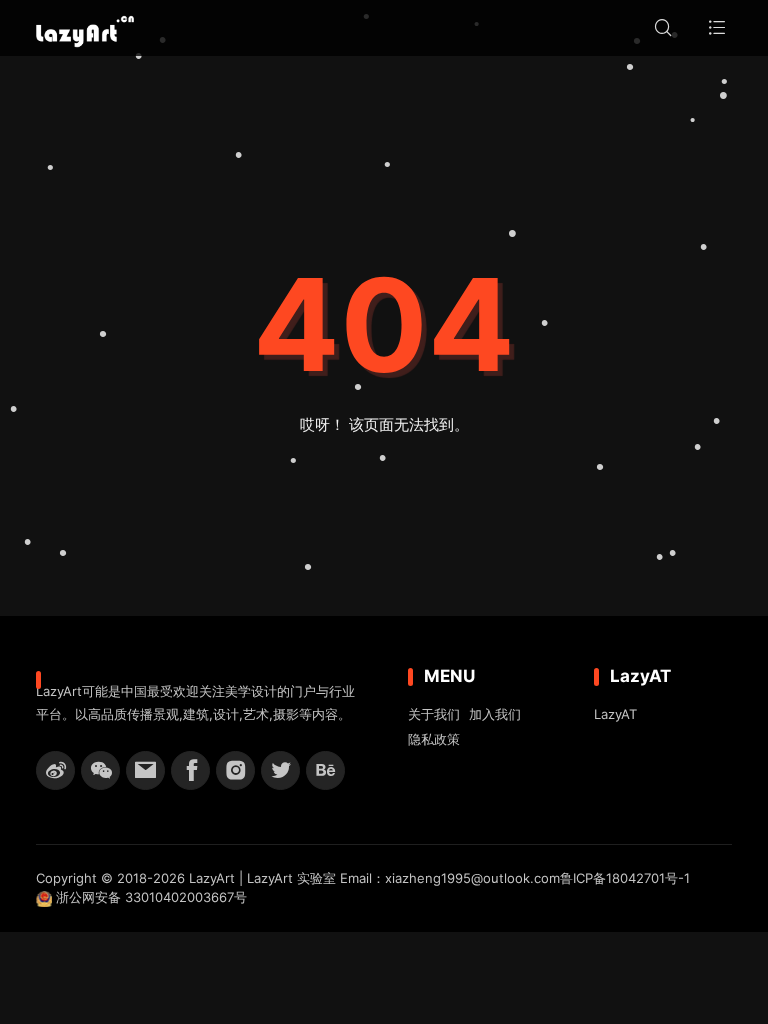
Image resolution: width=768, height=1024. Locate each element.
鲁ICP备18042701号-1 (625, 878)
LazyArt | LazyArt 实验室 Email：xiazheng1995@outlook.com (374, 878)
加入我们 (495, 714)
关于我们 (434, 714)
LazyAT (615, 714)
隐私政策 (434, 739)
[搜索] (663, 28)
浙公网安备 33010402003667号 (149, 897)
